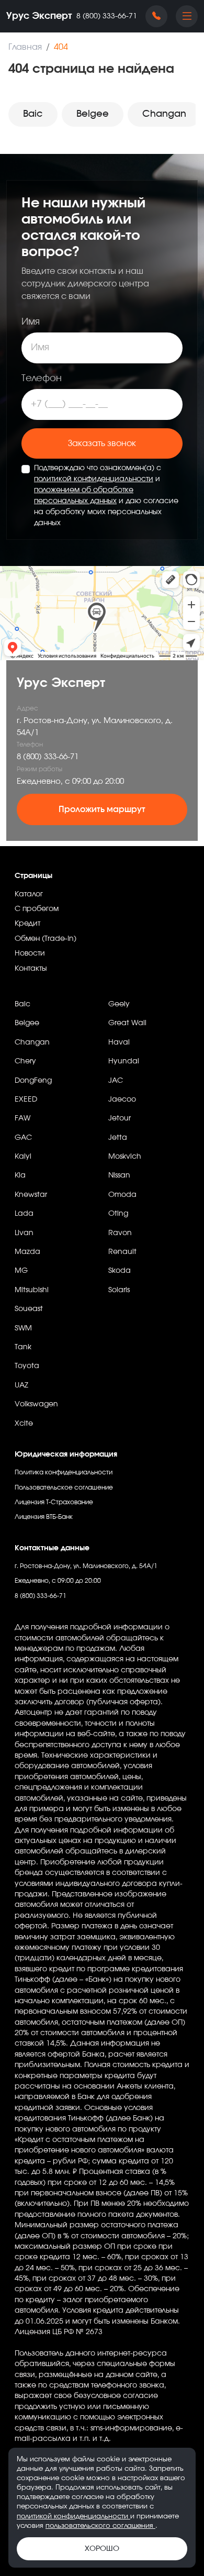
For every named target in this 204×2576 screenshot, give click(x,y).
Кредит (27, 924)
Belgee (93, 114)
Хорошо (102, 2549)
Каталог (29, 894)
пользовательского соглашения (100, 2526)
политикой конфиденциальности (94, 479)
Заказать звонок (102, 443)
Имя (31, 322)
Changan (164, 114)
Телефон (42, 379)
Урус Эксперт (39, 16)
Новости (30, 953)
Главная (25, 47)
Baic (33, 114)
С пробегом (37, 909)
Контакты (31, 969)
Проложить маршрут (102, 809)
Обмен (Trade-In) (46, 939)
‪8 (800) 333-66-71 (107, 16)
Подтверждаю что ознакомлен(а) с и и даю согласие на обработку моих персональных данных (106, 496)
